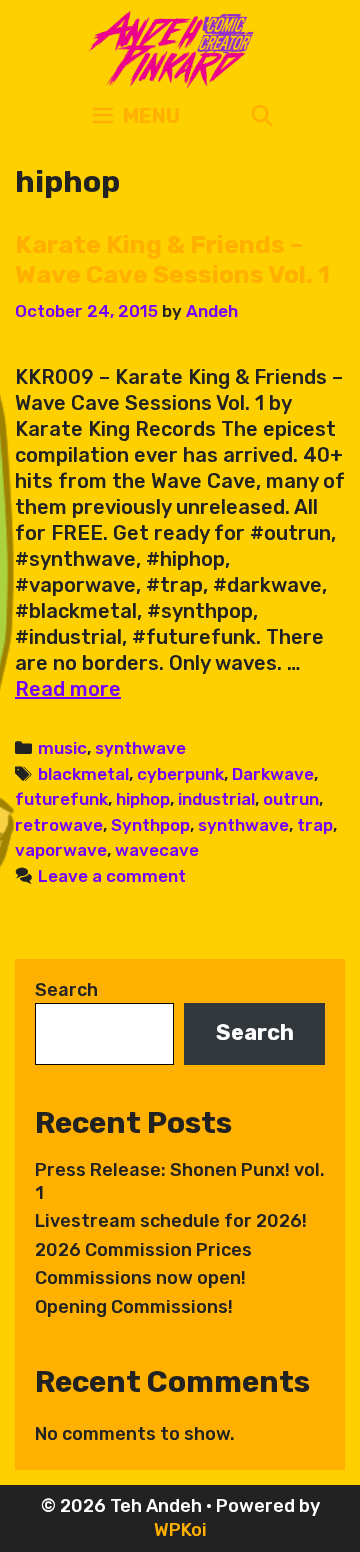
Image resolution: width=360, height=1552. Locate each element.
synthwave (140, 748)
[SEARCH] (262, 116)
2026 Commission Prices (143, 1250)
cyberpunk (180, 774)
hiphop (143, 799)
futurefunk (61, 799)
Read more (68, 689)
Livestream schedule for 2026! (171, 1221)
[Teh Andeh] (167, 48)
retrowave (59, 825)
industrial (216, 799)
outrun (291, 799)
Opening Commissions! (134, 1307)
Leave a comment (112, 876)
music (62, 748)
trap (315, 825)
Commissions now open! (140, 1278)
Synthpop (150, 825)
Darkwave (273, 774)
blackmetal (83, 774)
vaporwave (61, 850)
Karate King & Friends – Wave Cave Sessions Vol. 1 (172, 259)
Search (66, 990)
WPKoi (180, 1530)
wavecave (157, 850)
